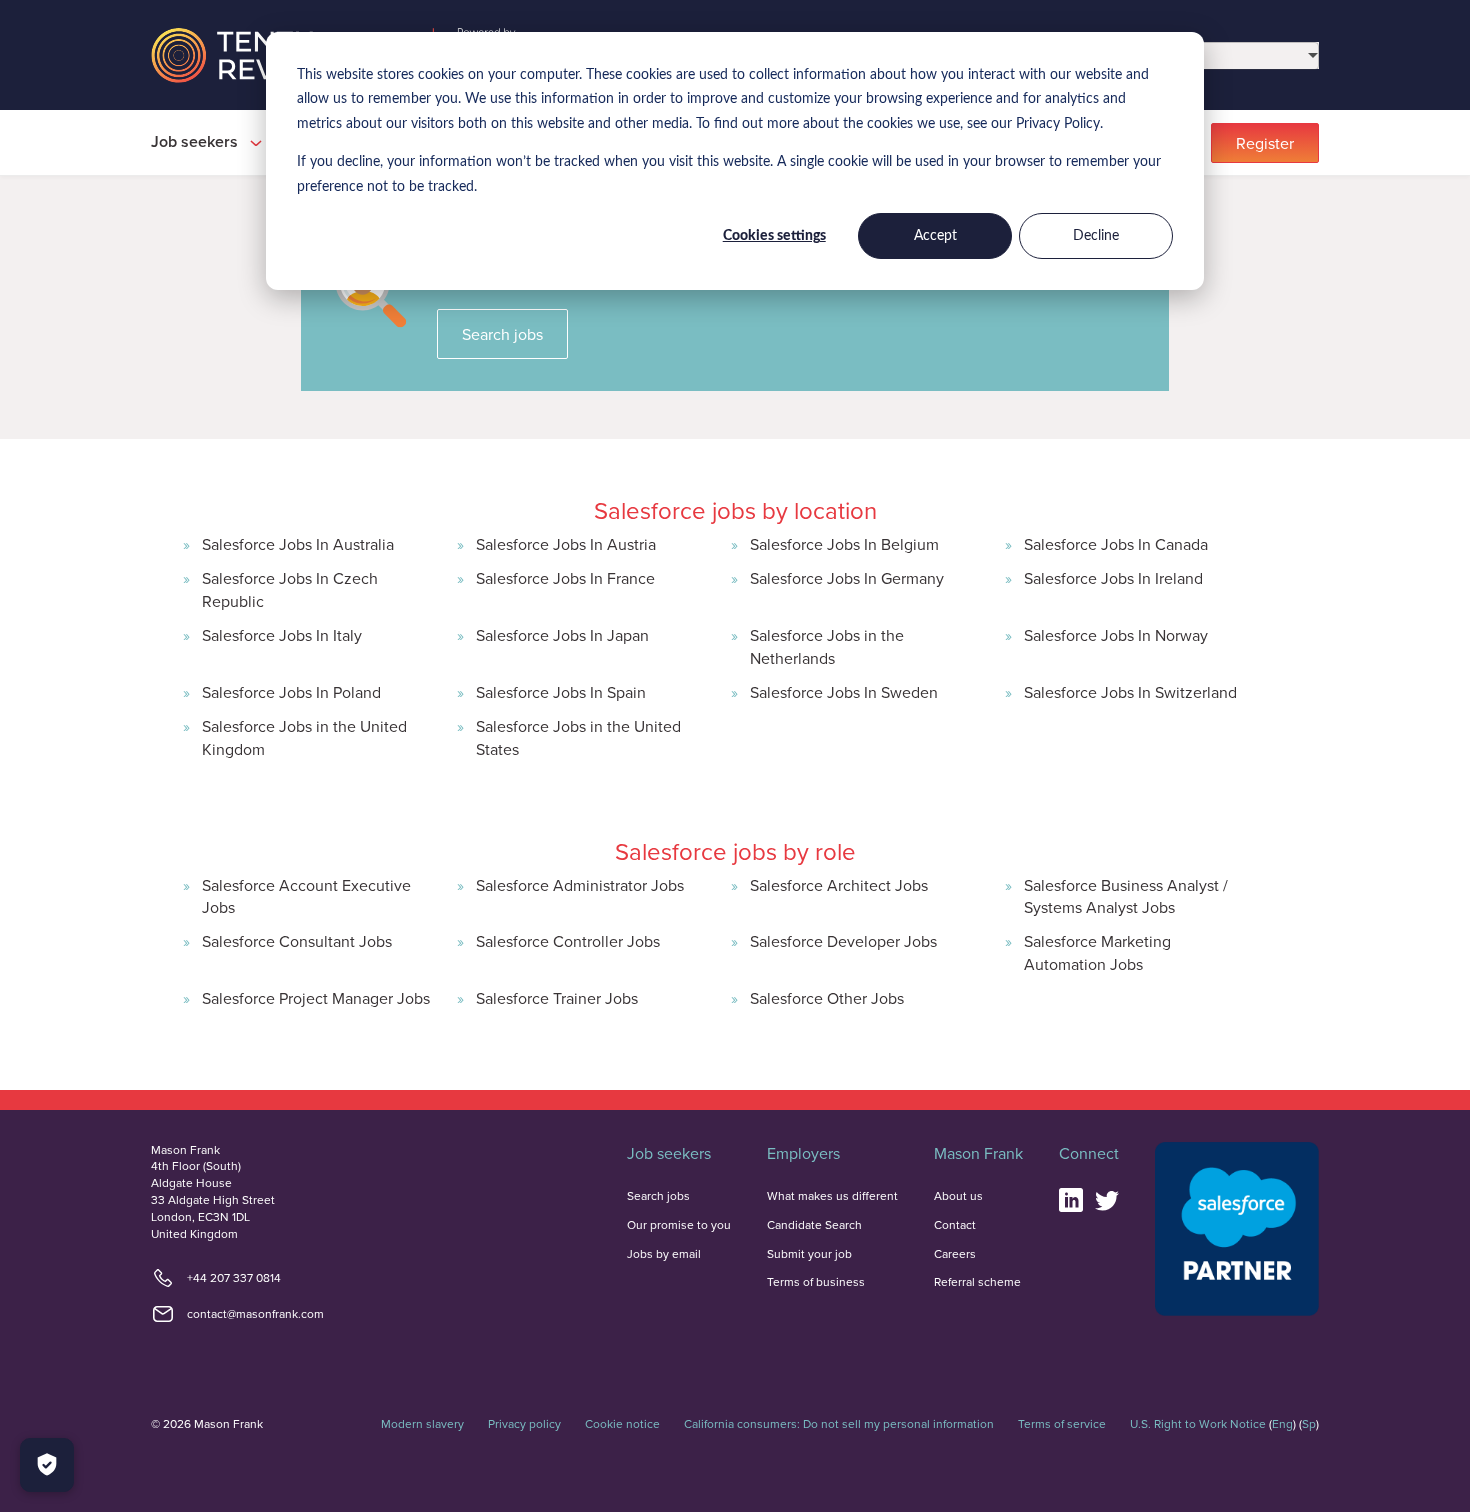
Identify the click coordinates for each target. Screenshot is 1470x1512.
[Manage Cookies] (47, 1465)
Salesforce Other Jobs (827, 998)
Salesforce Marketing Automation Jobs (1097, 952)
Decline (1096, 236)
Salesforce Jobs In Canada (1116, 544)
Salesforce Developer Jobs (843, 941)
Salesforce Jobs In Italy (282, 635)
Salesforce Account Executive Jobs (306, 896)
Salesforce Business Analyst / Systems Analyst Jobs (1126, 896)
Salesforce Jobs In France (565, 578)
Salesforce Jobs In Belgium (844, 544)
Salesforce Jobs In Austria (566, 544)
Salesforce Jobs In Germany (847, 578)
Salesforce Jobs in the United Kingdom (304, 737)
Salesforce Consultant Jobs (297, 941)
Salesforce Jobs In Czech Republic (290, 589)
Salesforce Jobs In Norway (1116, 635)
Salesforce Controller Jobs (568, 941)
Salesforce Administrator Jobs (580, 885)
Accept (935, 236)
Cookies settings (774, 236)
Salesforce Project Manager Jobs (316, 998)
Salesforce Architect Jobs (839, 885)
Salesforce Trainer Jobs (557, 998)
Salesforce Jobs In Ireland (1113, 578)
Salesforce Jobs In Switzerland (1130, 692)
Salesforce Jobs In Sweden (844, 692)
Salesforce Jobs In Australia (298, 544)
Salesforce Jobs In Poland (291, 692)
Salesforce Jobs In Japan (562, 635)
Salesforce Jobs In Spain (561, 692)
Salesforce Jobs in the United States (578, 737)
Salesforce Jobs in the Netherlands (827, 646)
